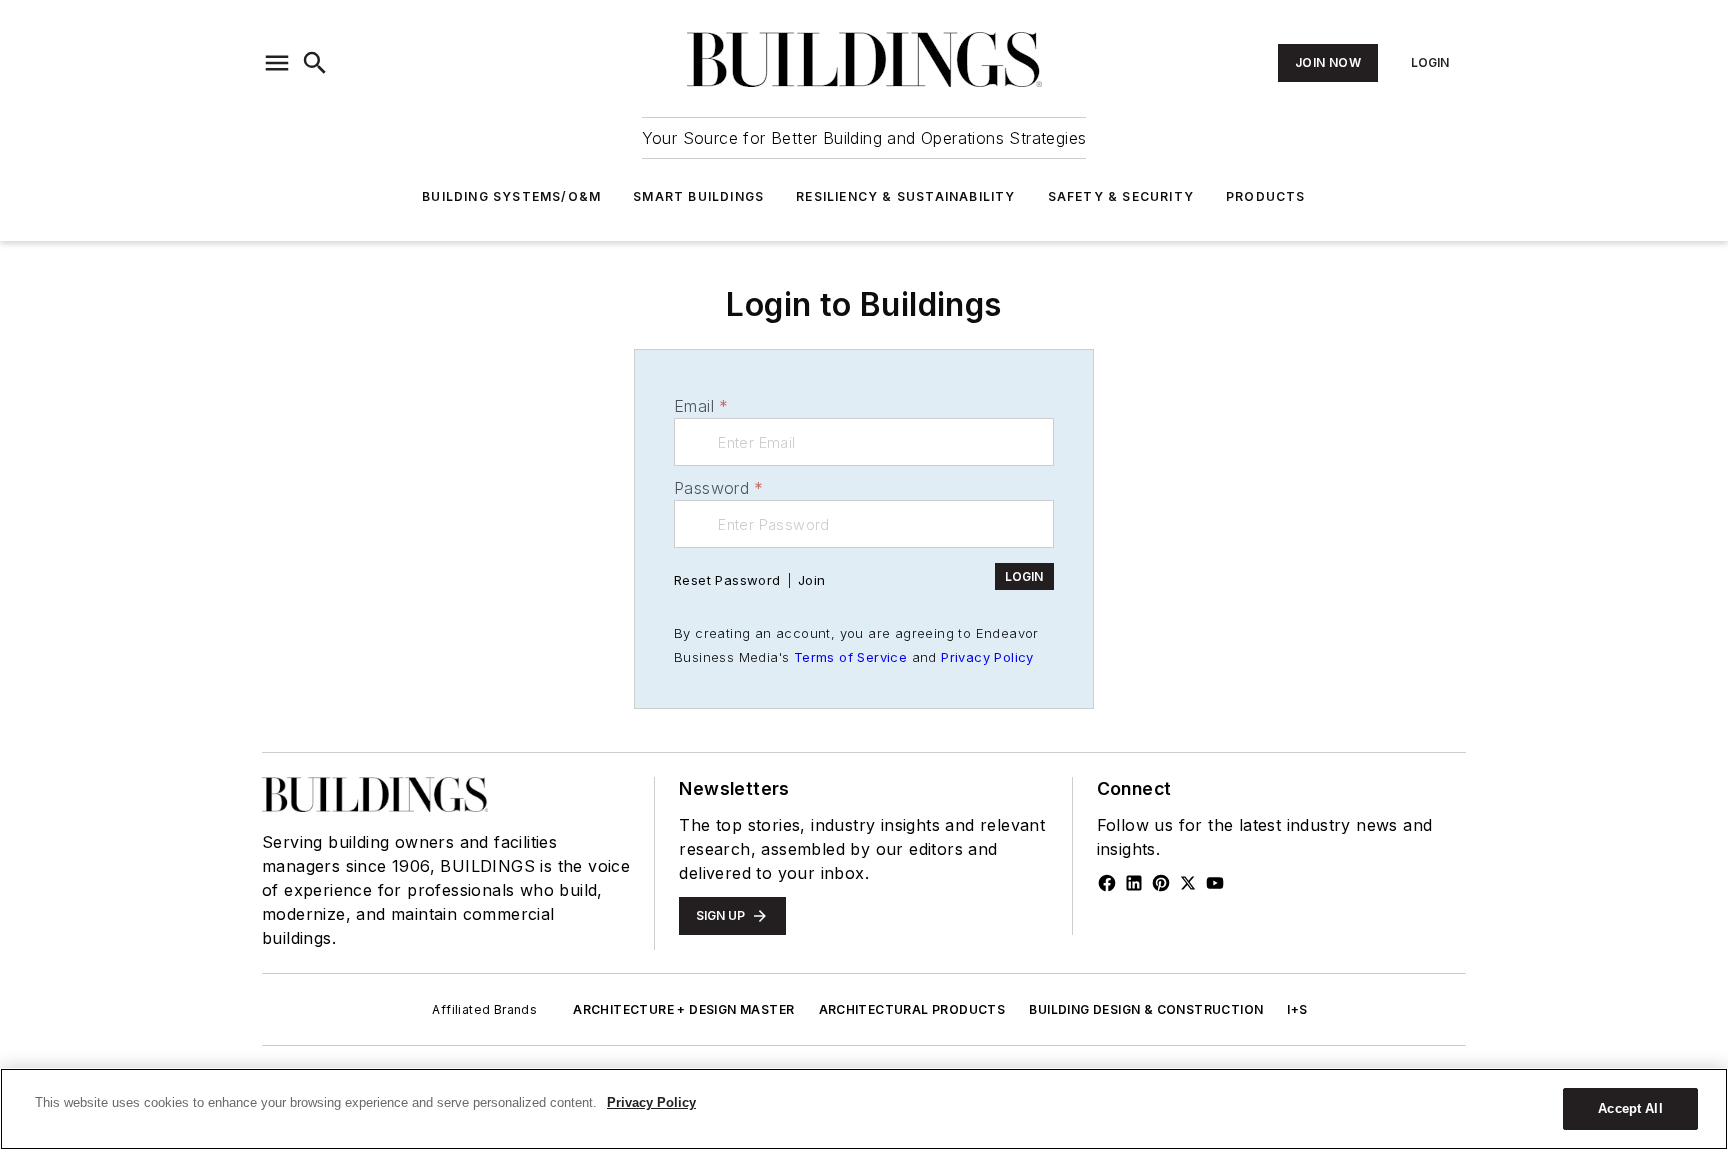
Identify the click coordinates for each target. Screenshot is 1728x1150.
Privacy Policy (987, 657)
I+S (1297, 1009)
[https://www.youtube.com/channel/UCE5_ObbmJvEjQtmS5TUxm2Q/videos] (1215, 883)
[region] (864, 1109)
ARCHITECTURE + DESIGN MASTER (683, 1009)
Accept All (1630, 1108)
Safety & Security (1121, 196)
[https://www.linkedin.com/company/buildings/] (1134, 883)
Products (1266, 196)
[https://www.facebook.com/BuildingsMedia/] (1107, 883)
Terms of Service (850, 657)
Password (719, 488)
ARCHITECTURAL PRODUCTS (912, 1009)
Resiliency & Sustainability (905, 196)
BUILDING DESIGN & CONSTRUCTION (1146, 1009)
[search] (315, 63)
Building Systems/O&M (511, 196)
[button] (277, 63)
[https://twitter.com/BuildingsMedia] (1188, 883)
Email (701, 406)
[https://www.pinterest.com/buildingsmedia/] (1161, 883)
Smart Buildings (698, 196)
